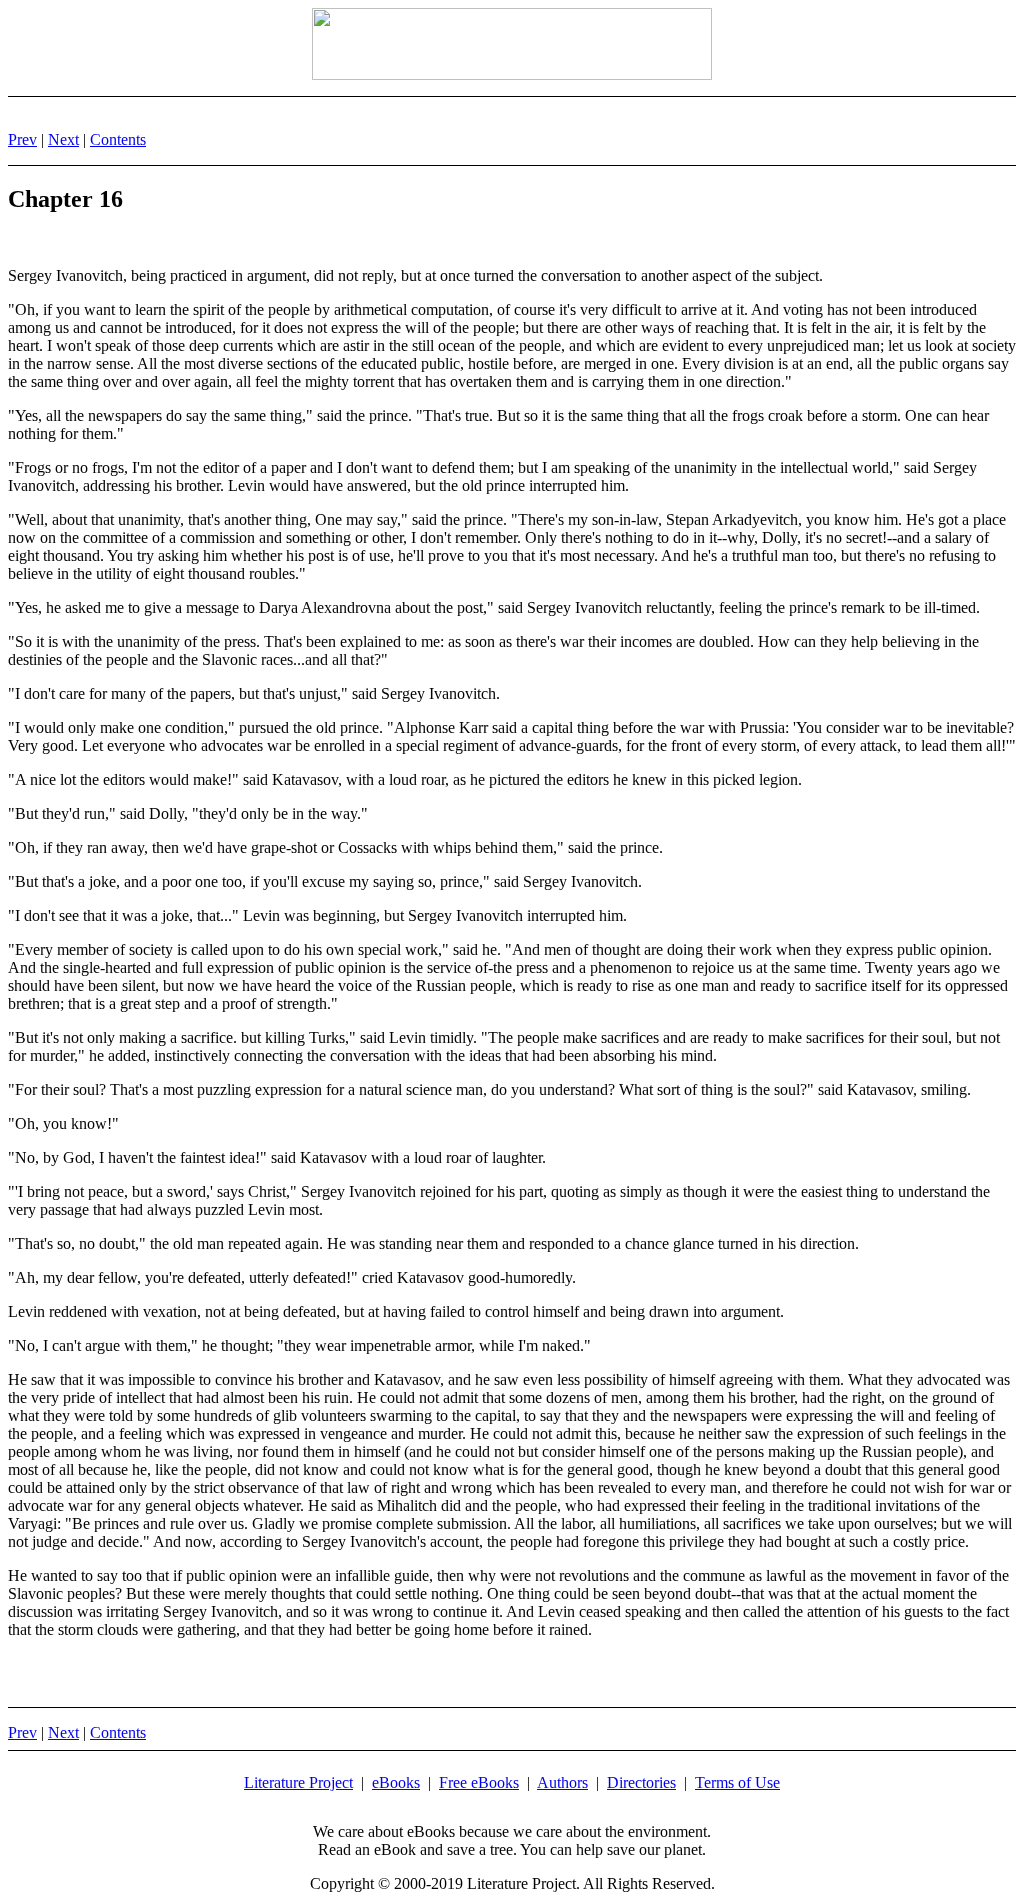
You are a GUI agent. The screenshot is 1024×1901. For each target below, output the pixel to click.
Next (63, 139)
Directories (641, 1782)
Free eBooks (479, 1782)
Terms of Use (737, 1782)
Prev (22, 139)
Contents (118, 139)
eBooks (396, 1782)
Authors (562, 1782)
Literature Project (298, 1782)
